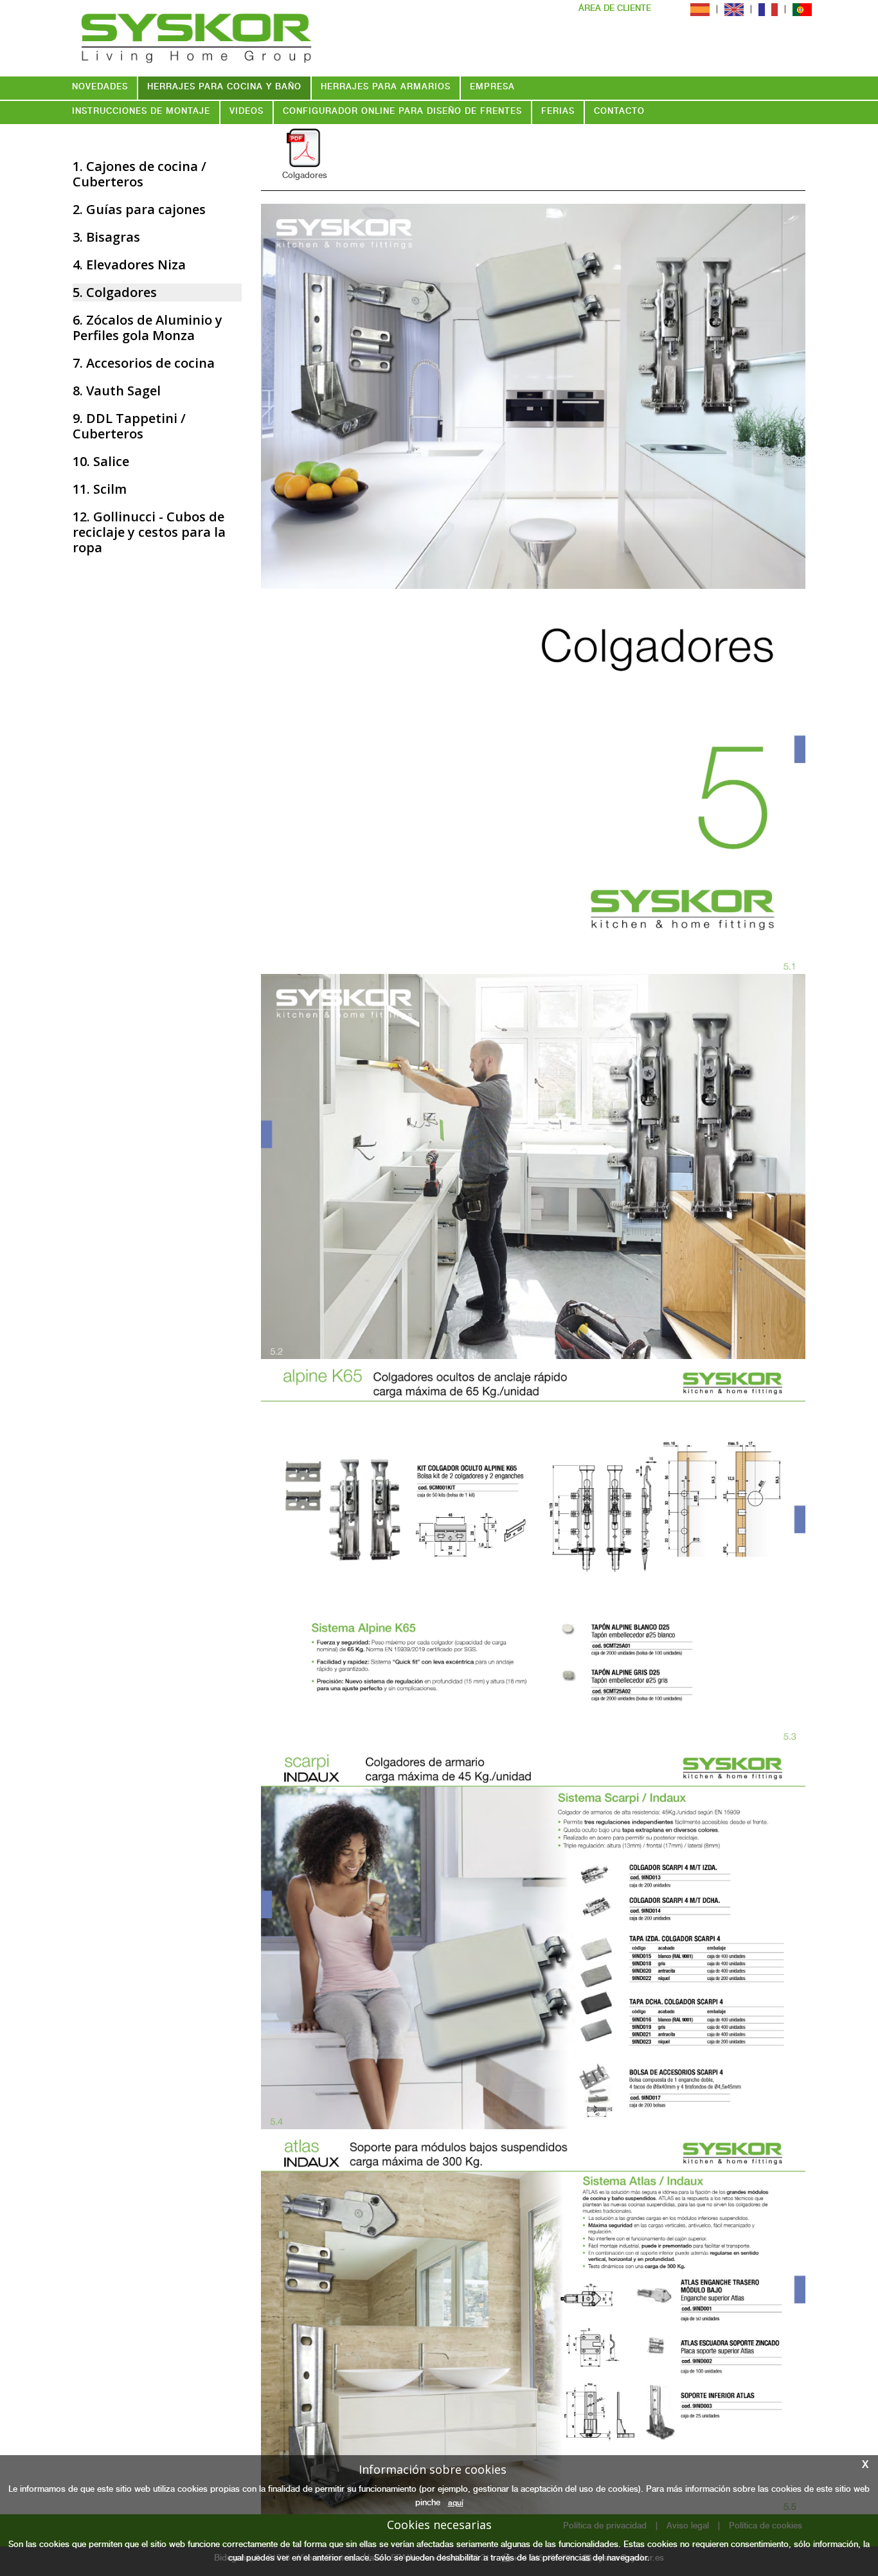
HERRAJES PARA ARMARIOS (386, 88)
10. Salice (101, 461)
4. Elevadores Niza (129, 265)
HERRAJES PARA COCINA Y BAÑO (224, 88)
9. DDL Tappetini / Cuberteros (129, 426)
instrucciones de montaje (141, 112)
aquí (456, 2503)
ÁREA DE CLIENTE (615, 9)
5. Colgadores (115, 292)
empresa (492, 88)
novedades (100, 88)
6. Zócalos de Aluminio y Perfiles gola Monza (148, 328)
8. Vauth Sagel (117, 391)
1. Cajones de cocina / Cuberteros (139, 174)
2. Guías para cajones (139, 209)
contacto (619, 112)
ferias (558, 112)
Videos (246, 112)
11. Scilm (100, 489)
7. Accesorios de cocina (144, 363)
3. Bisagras (106, 237)
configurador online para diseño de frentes (402, 112)
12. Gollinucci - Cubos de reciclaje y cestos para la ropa (149, 532)
